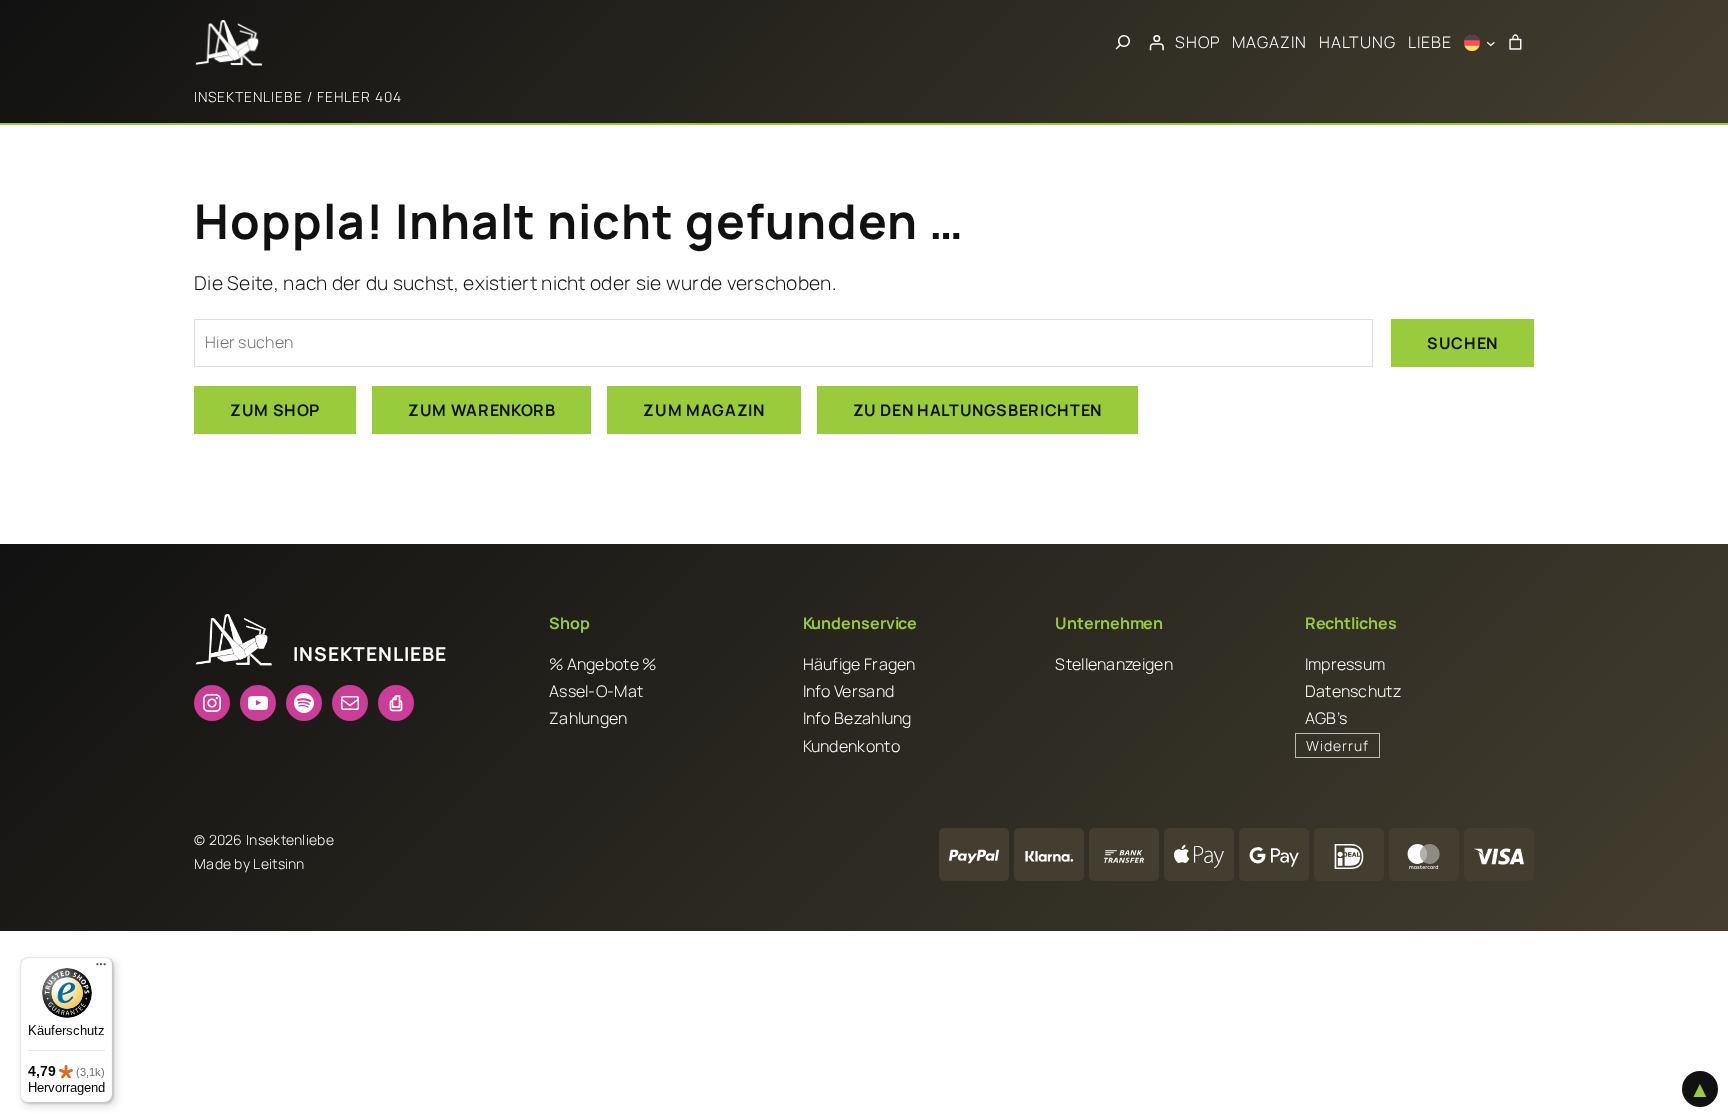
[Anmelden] (1156, 43)
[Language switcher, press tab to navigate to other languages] (1480, 43)
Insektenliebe (248, 96)
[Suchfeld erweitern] (1123, 43)
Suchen (1462, 343)
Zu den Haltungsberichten (977, 410)
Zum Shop (275, 410)
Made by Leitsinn (249, 863)
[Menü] (101, 969)
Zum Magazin (703, 410)
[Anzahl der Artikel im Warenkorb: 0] (1515, 43)
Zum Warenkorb (481, 410)
